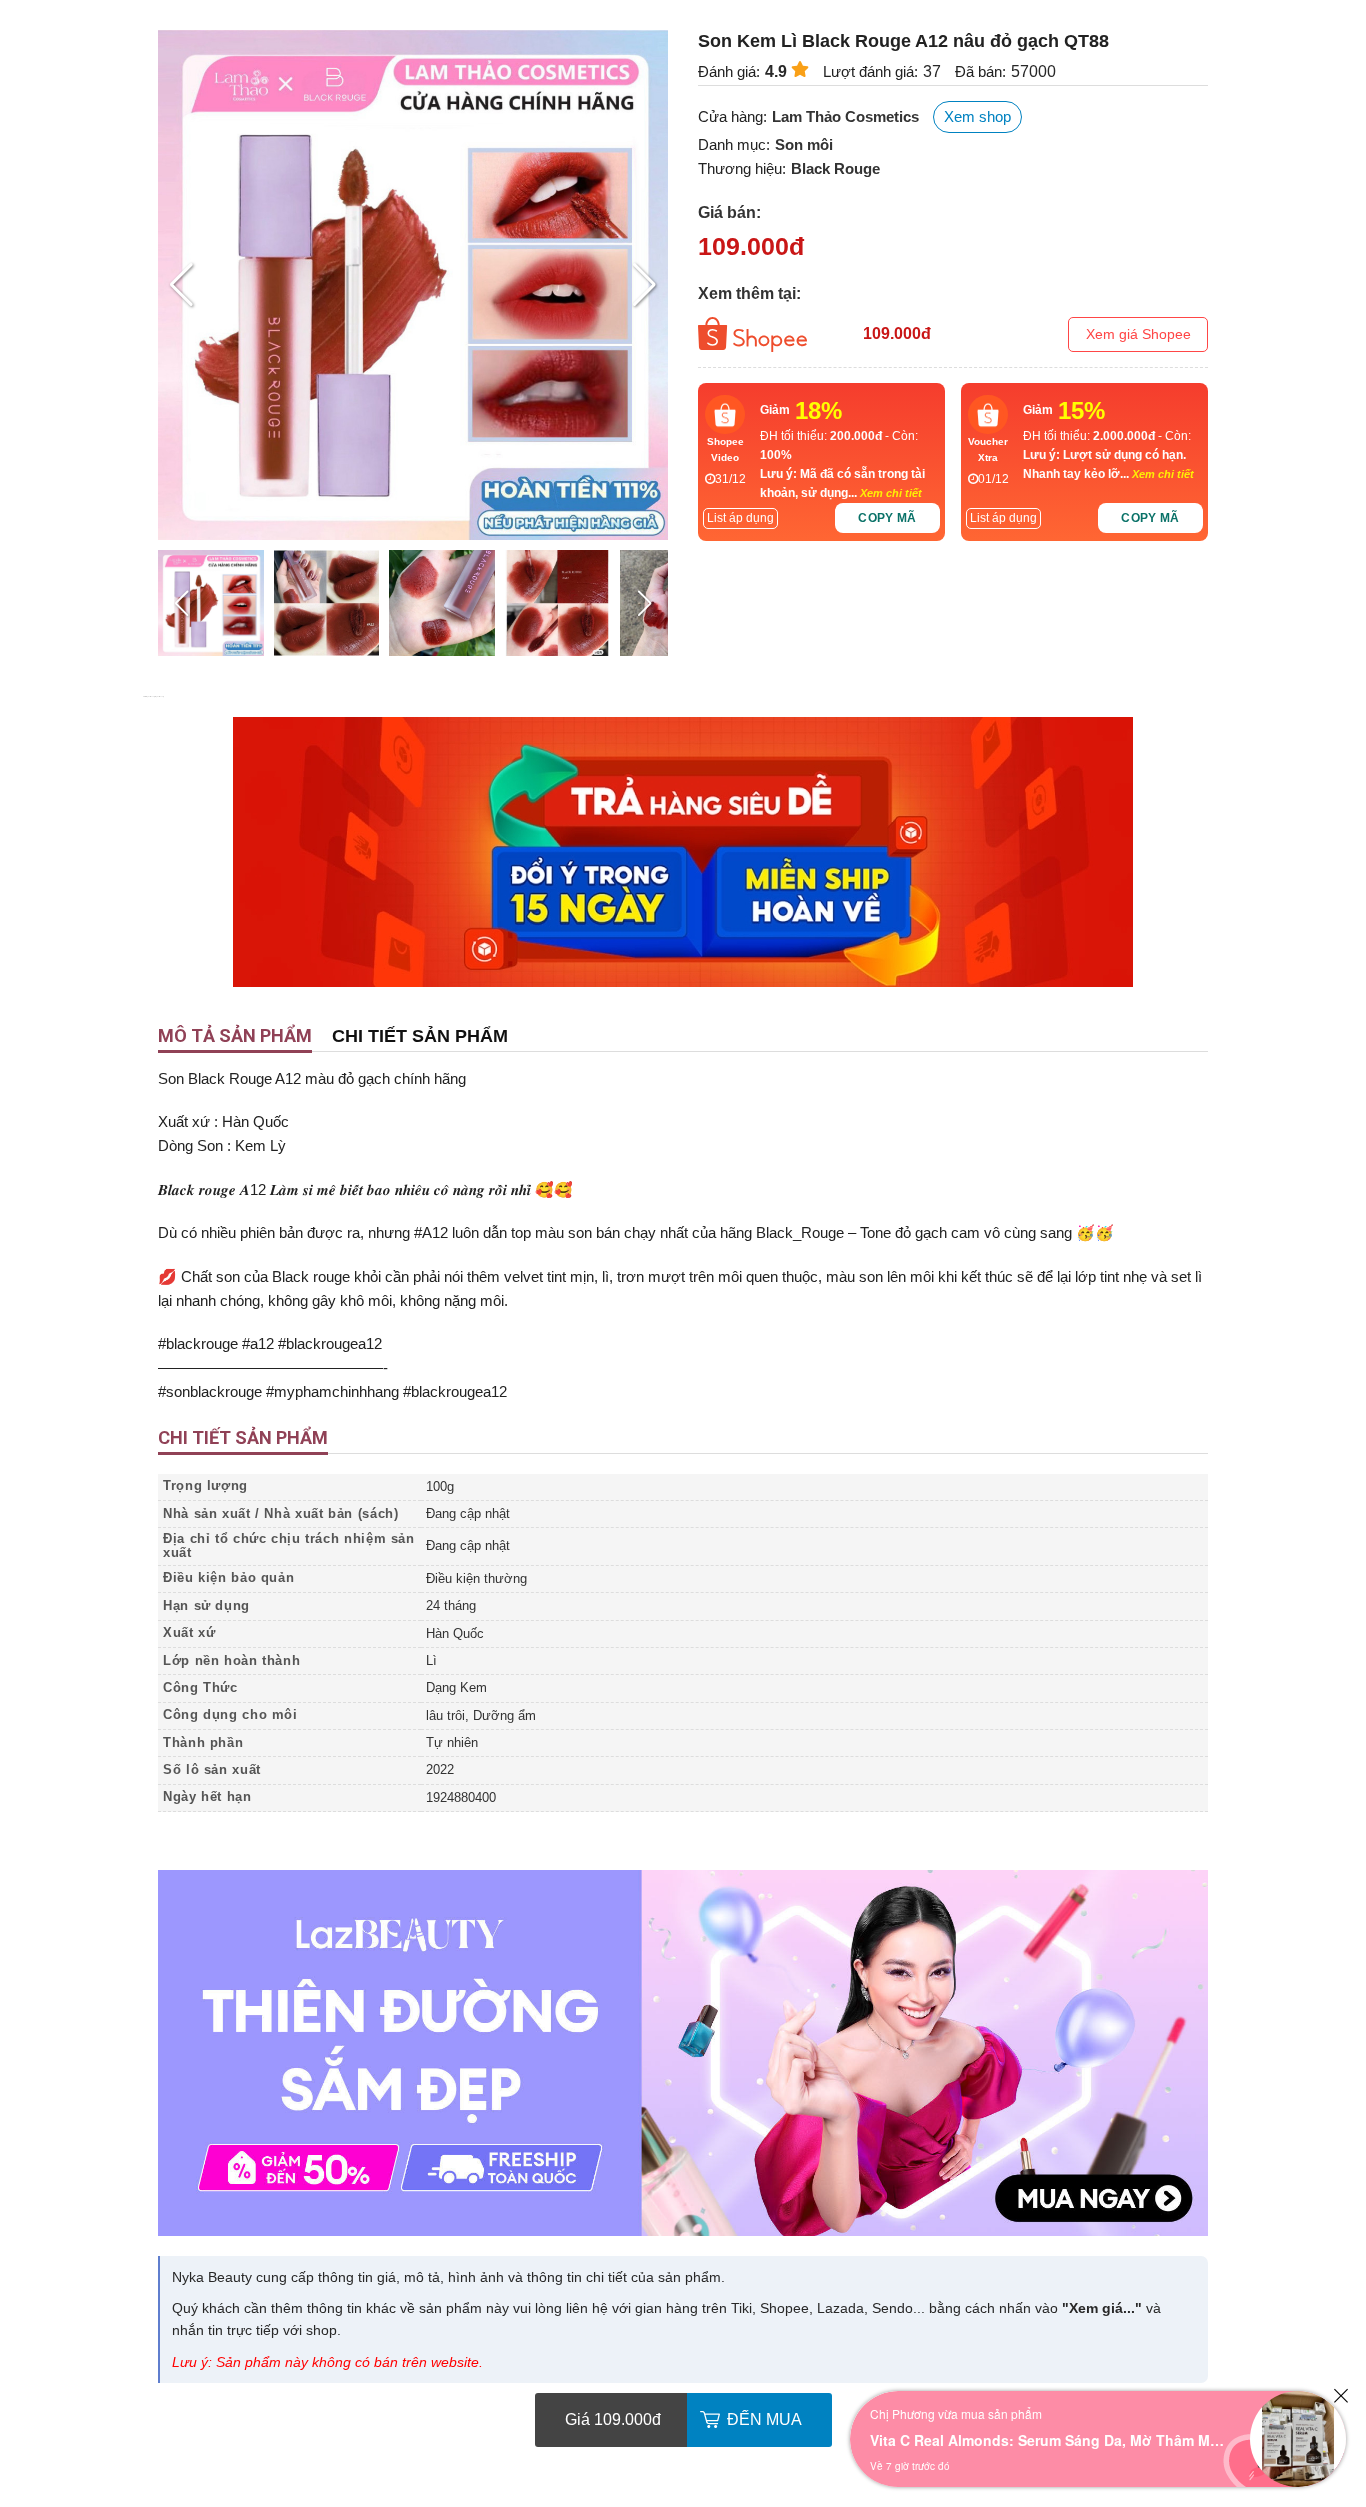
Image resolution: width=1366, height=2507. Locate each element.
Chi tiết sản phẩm (420, 1036)
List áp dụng (740, 518)
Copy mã (887, 518)
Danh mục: (734, 144)
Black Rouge (835, 168)
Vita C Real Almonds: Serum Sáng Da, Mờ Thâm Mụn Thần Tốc (1050, 2440)
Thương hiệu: (742, 168)
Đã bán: (980, 71)
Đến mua (764, 2419)
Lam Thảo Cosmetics (845, 116)
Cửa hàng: (732, 116)
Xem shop (977, 116)
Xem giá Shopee (1138, 334)
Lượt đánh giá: (870, 71)
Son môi (804, 144)
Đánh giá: (729, 71)
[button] (644, 285)
